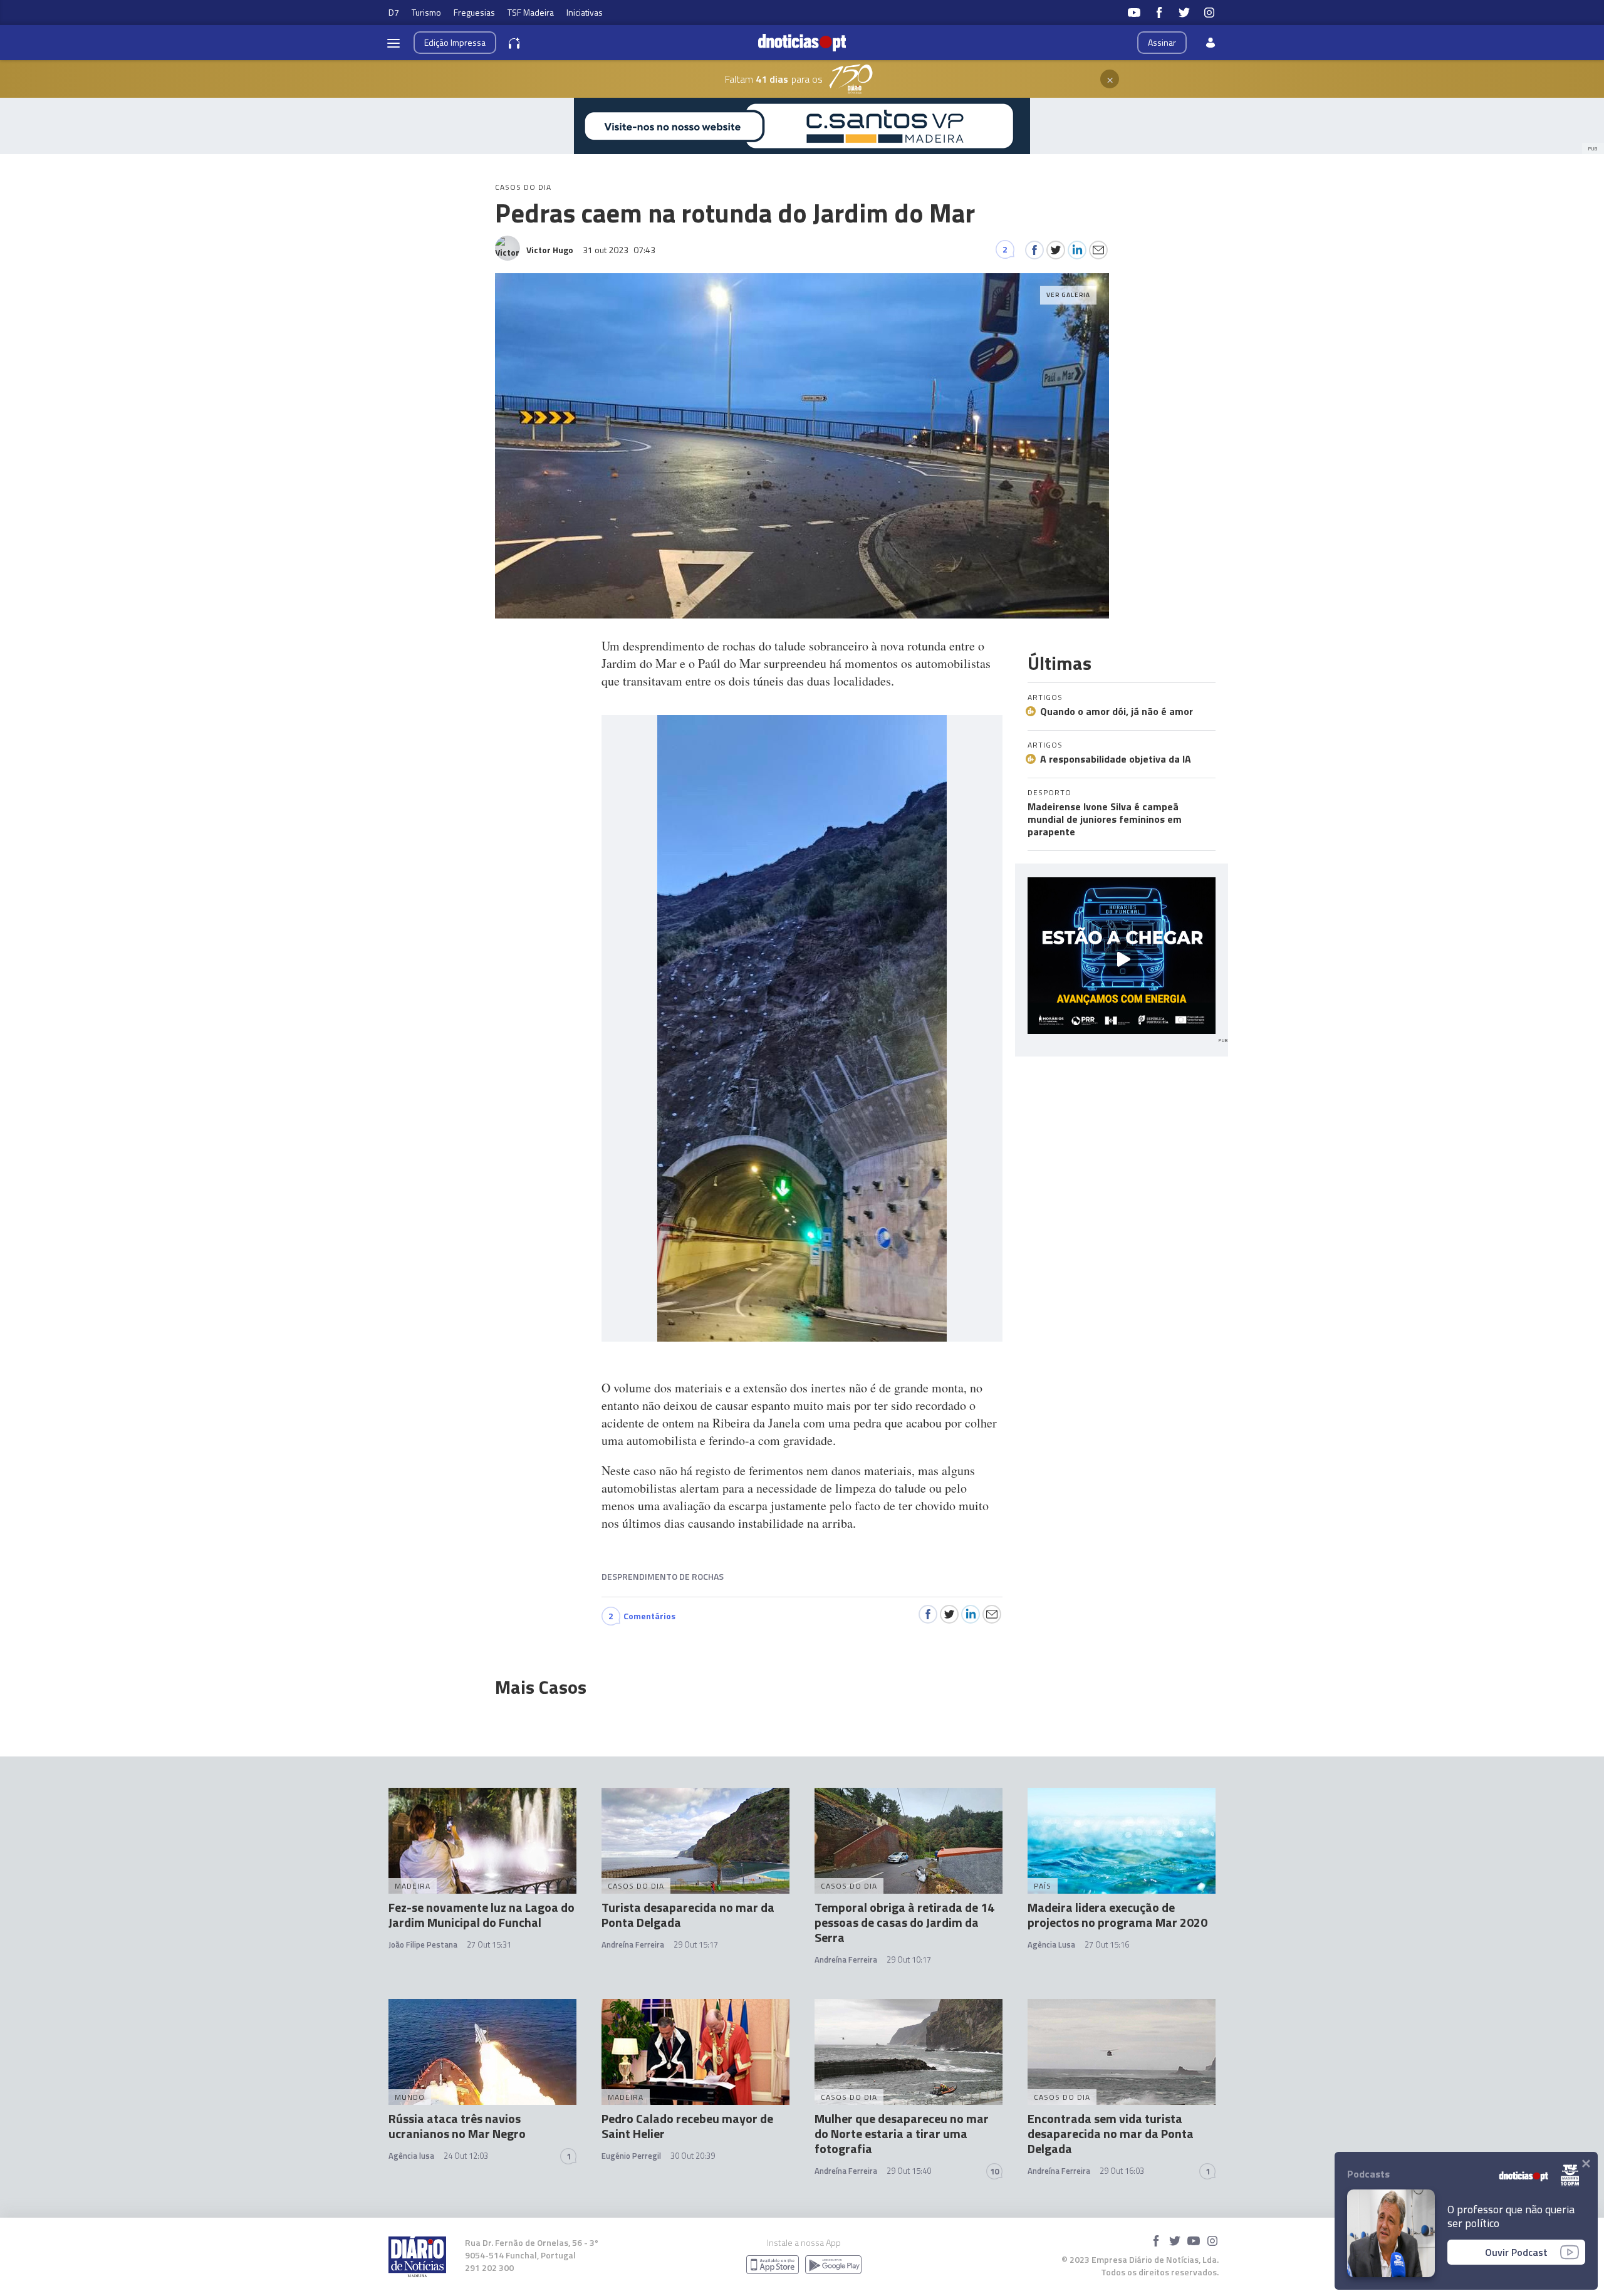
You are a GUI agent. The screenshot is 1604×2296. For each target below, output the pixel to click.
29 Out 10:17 (909, 1959)
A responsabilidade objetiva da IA (1116, 759)
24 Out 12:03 (466, 2156)
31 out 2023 (619, 250)
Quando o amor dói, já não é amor (1117, 711)
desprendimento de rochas (663, 1576)
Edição (455, 42)
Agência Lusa (1051, 1944)
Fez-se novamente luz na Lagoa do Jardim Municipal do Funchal (482, 1915)
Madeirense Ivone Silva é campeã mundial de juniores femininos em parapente (1105, 819)
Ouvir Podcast (1516, 2252)
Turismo (426, 12)
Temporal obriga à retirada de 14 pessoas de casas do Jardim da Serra (904, 1922)
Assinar (1162, 42)
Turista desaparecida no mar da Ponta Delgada (688, 1915)
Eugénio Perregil (631, 2156)
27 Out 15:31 (489, 1944)
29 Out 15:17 (696, 1944)
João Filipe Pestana (423, 1944)
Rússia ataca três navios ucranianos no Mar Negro (457, 2126)
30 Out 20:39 (693, 2156)
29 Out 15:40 (909, 2171)
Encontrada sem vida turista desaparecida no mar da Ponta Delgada (1111, 2133)
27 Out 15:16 (1107, 1944)
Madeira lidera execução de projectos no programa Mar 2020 (1117, 1915)
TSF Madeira (531, 12)
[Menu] (393, 43)
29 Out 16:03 (1122, 2171)
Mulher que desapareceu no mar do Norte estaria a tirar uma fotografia (902, 2133)
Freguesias (474, 12)
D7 (394, 12)
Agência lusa (411, 2156)
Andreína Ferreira (633, 1944)
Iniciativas (585, 12)
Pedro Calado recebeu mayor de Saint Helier (687, 2126)
